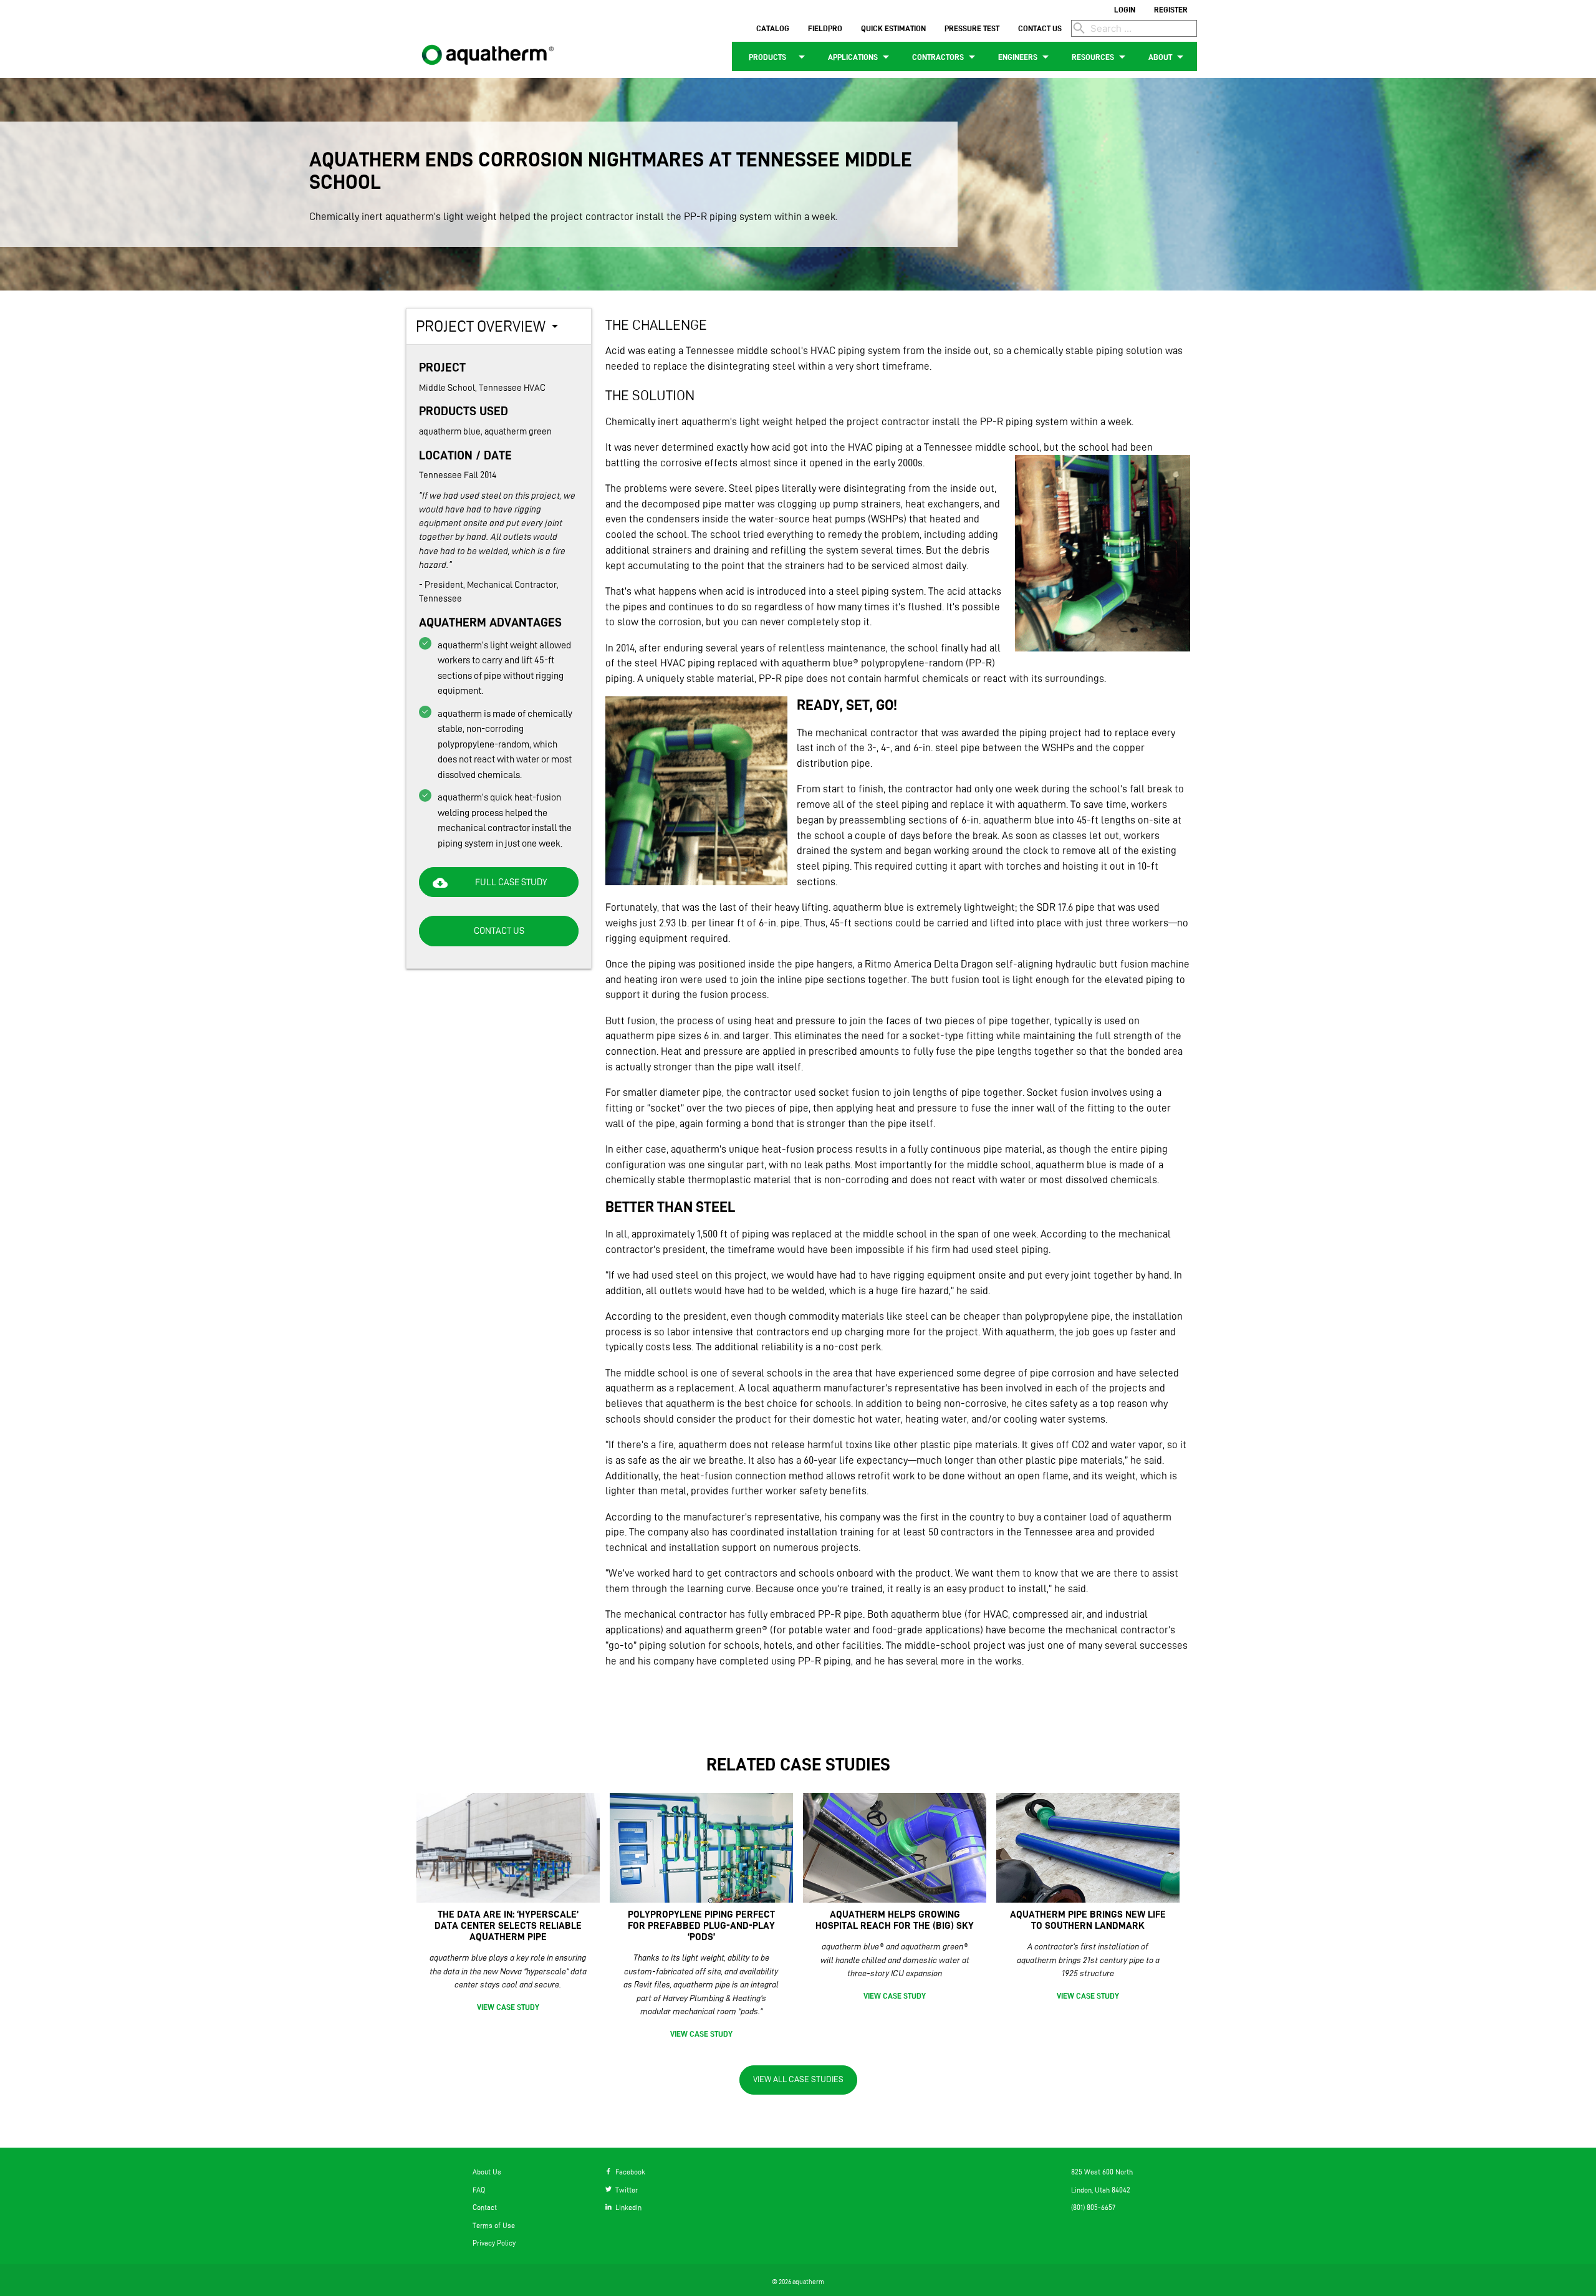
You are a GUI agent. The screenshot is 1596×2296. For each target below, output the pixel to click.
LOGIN (1125, 9)
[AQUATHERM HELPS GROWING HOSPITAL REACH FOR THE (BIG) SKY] (895, 1848)
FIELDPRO (825, 28)
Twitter (625, 2190)
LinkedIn (627, 2207)
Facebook (628, 2172)
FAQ (479, 2190)
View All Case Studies (798, 2079)
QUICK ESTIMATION (893, 28)
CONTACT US (1040, 28)
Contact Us (499, 931)
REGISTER (1171, 9)
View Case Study (508, 2007)
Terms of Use (494, 2225)
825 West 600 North (1102, 2172)
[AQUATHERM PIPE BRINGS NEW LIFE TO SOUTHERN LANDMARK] (1088, 1848)
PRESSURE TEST (972, 28)
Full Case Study (490, 883)
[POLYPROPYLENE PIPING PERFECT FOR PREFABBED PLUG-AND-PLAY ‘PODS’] (701, 1848)
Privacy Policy (494, 2243)
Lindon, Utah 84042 (1101, 2190)
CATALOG (773, 28)
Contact (485, 2207)
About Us (487, 2172)
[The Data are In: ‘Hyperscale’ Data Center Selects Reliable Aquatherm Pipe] (508, 1848)
